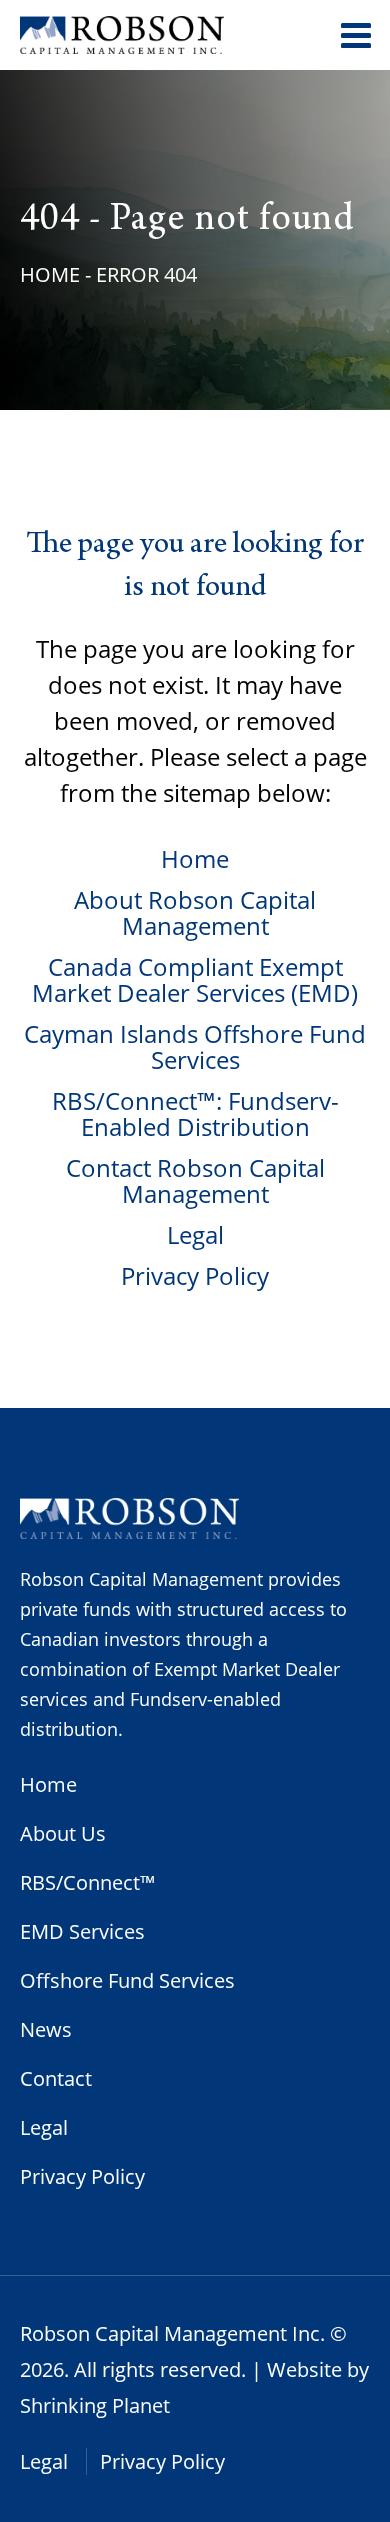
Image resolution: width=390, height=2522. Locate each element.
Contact (56, 2078)
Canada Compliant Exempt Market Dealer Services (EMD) (195, 979)
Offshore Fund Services (127, 1980)
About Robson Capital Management (195, 912)
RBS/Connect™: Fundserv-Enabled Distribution (195, 1113)
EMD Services (82, 1931)
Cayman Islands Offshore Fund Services (195, 1046)
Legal (195, 1234)
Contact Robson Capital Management (195, 1180)
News (46, 2029)
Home (50, 274)
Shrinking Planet (95, 2405)
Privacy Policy (195, 1275)
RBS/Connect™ (88, 1882)
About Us (63, 1833)
